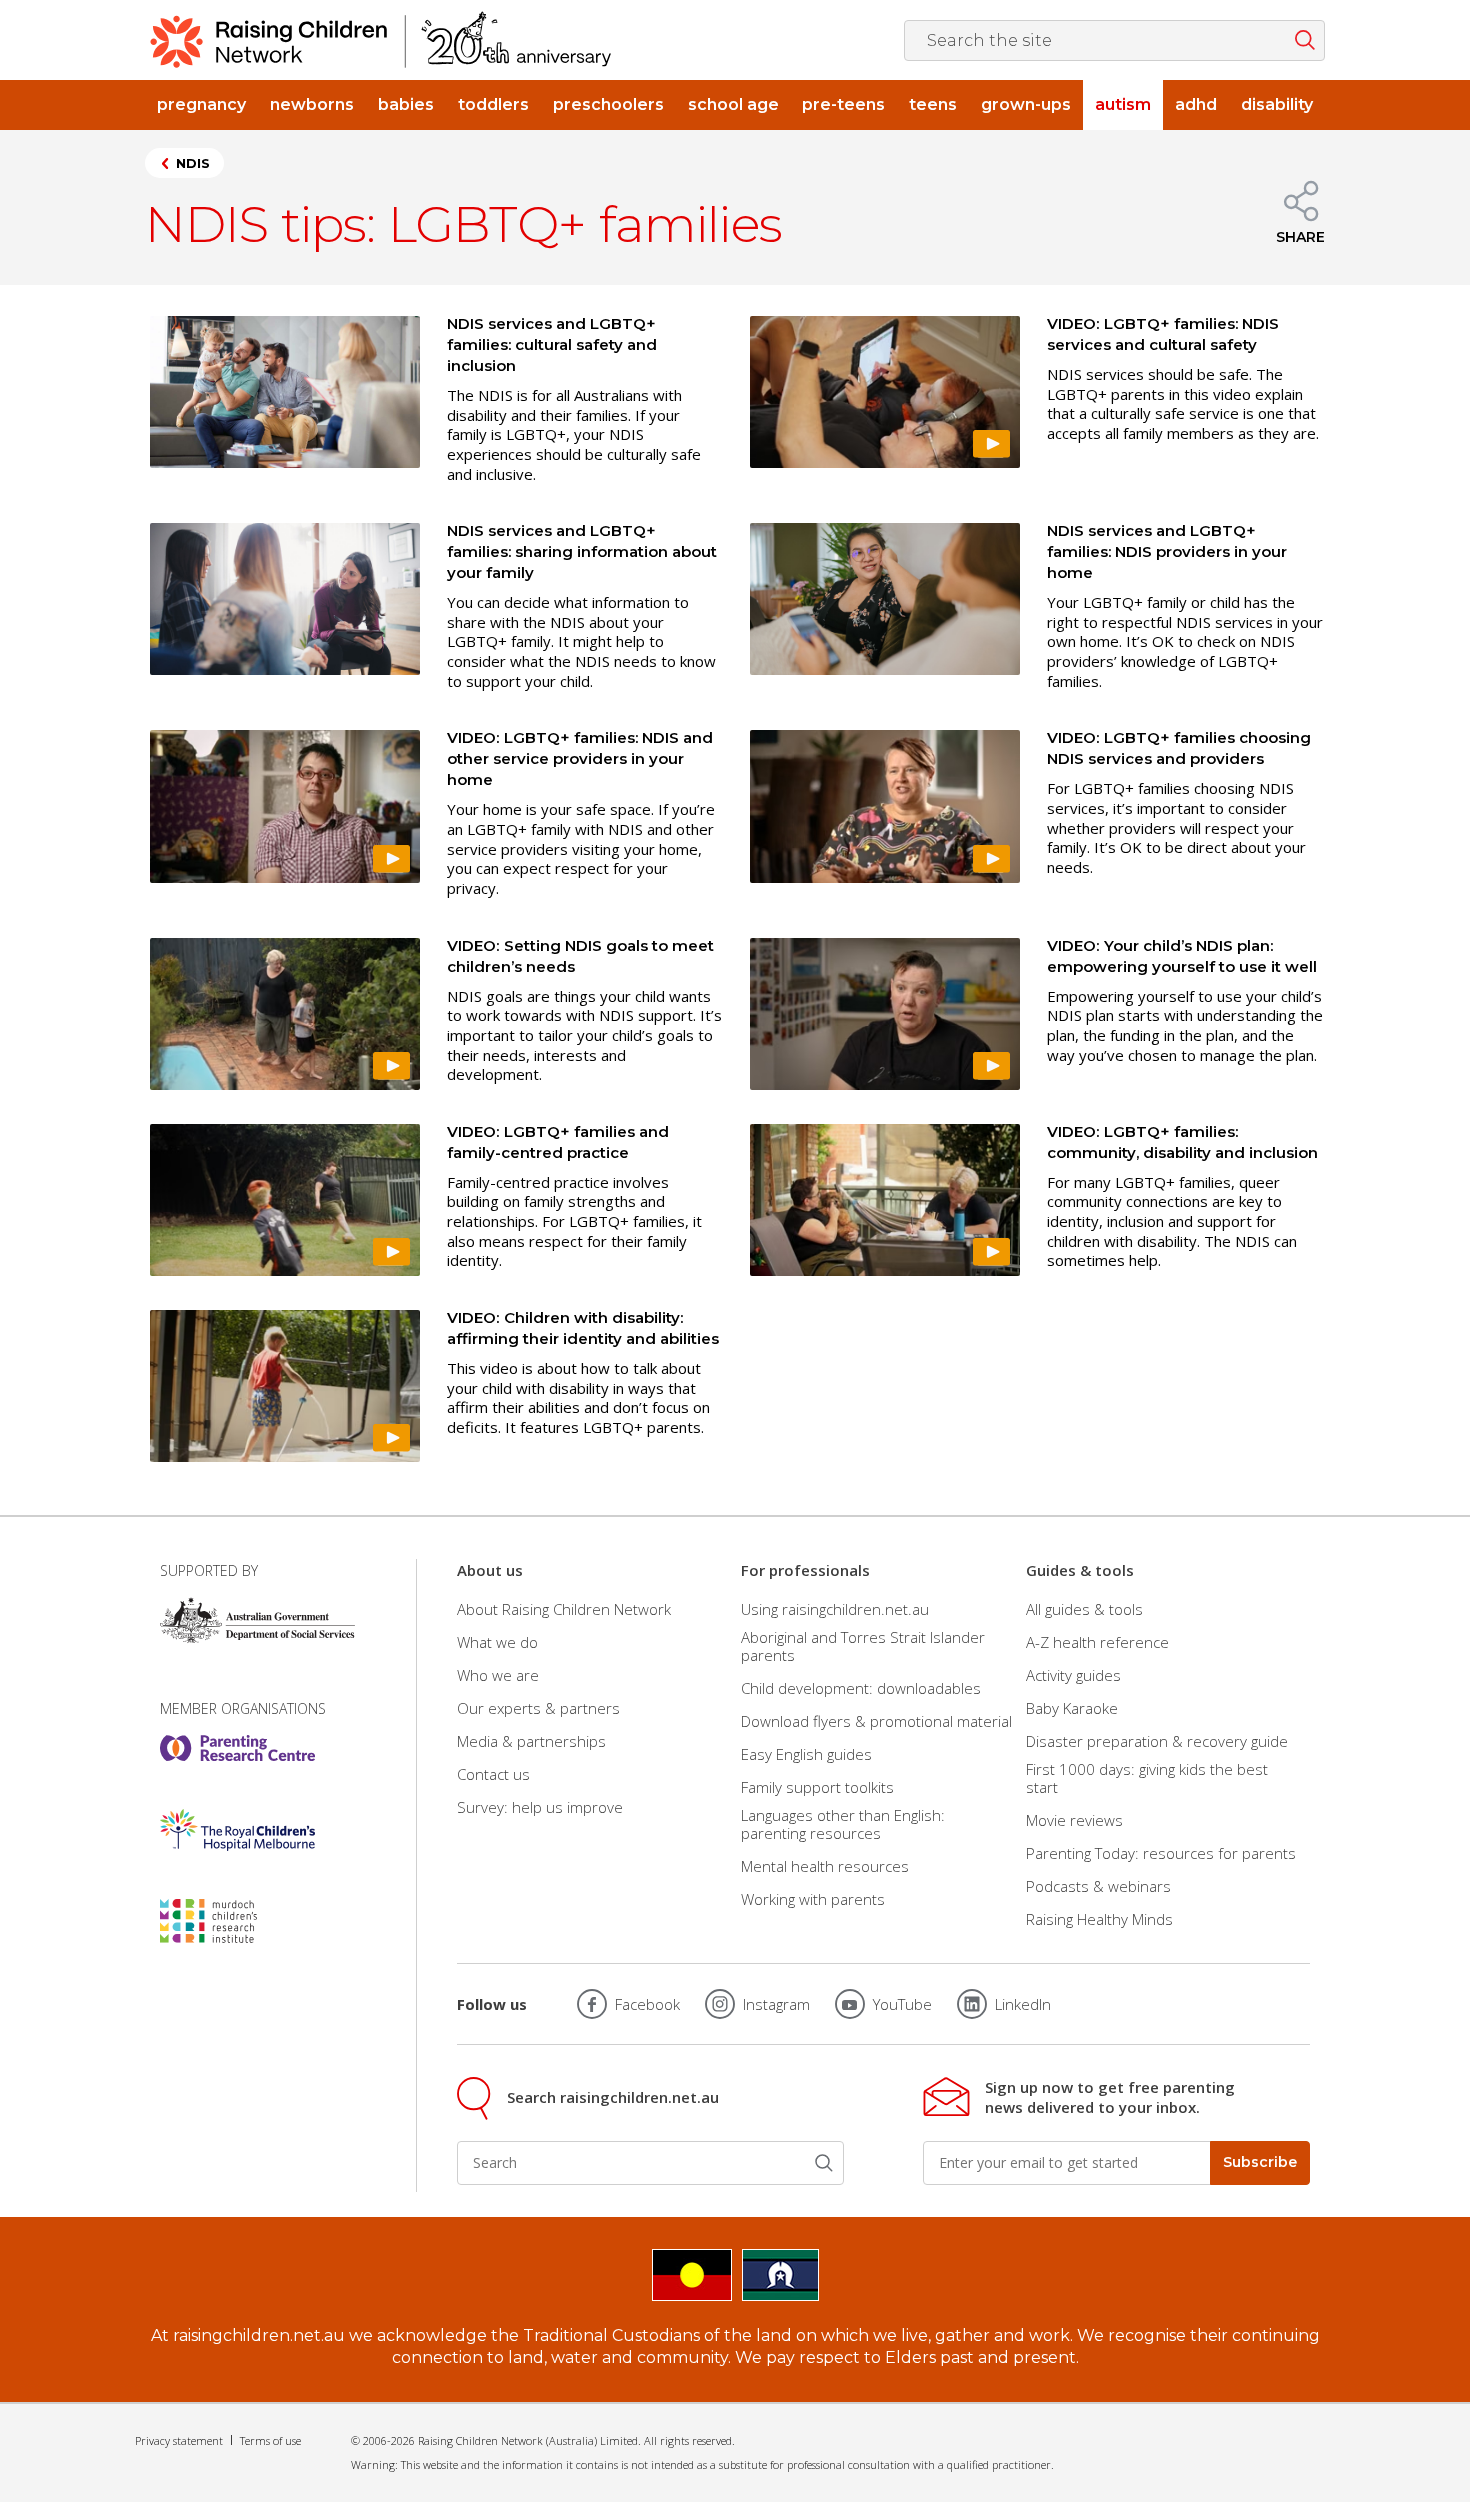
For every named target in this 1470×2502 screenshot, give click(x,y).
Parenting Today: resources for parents (1161, 1853)
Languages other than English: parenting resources (843, 1824)
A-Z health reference (1097, 1642)
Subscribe (1260, 2162)
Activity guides (1073, 1675)
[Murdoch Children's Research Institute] (237, 1921)
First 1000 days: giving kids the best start (1147, 1778)
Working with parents (813, 1899)
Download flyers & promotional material (876, 1721)
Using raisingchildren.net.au (835, 1608)
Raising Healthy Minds (1099, 1919)
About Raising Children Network (564, 1608)
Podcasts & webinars (1098, 1886)
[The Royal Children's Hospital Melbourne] (237, 1830)
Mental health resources (825, 1866)
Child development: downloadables (861, 1688)
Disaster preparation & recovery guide (1157, 1741)
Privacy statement (179, 2440)
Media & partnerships (531, 1741)
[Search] (824, 2162)
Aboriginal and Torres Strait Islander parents (863, 1646)
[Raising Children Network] (381, 40)
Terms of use (270, 2440)
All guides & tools (1084, 1608)
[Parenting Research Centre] (237, 1748)
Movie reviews (1074, 1820)
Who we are (498, 1675)
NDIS (193, 163)
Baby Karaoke (1072, 1708)
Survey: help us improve (540, 1807)
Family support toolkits (817, 1787)
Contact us (493, 1774)
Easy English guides (806, 1754)
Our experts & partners (538, 1708)
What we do (497, 1642)
